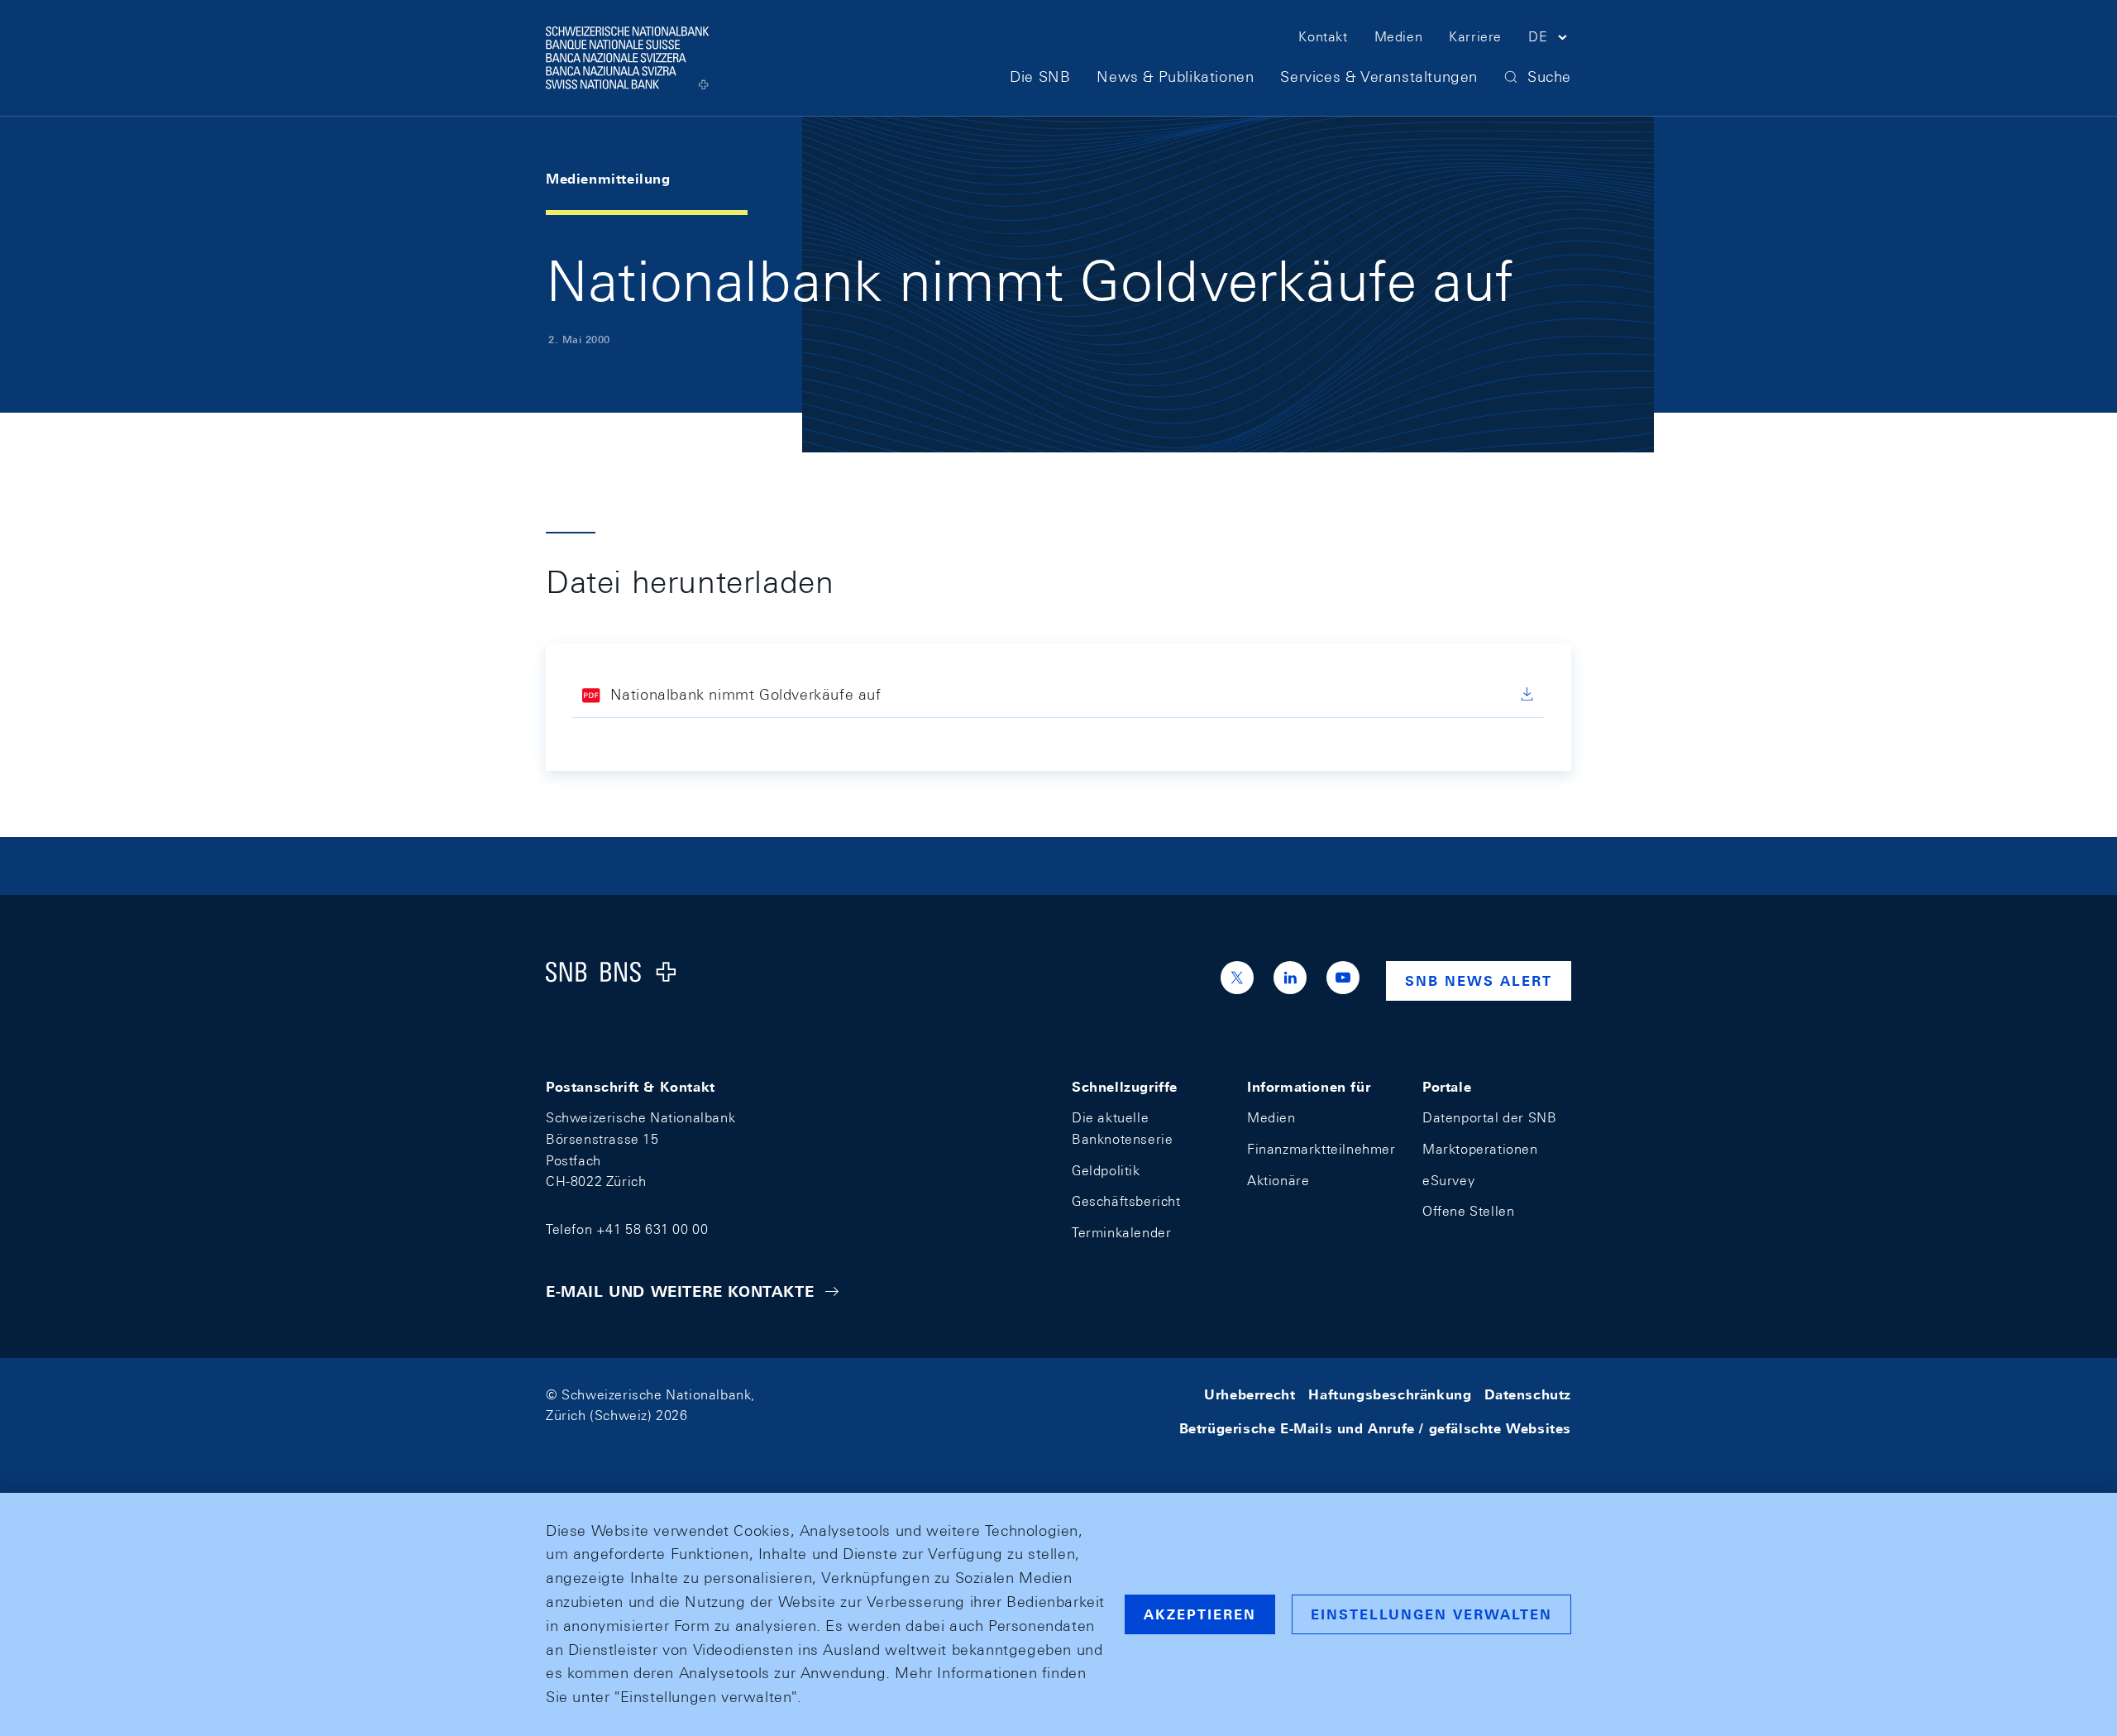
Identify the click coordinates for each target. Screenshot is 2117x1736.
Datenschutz (1528, 1395)
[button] (1550, 40)
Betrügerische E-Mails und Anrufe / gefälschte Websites (1375, 1429)
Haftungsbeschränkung (1390, 1395)
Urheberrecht (1250, 1395)
